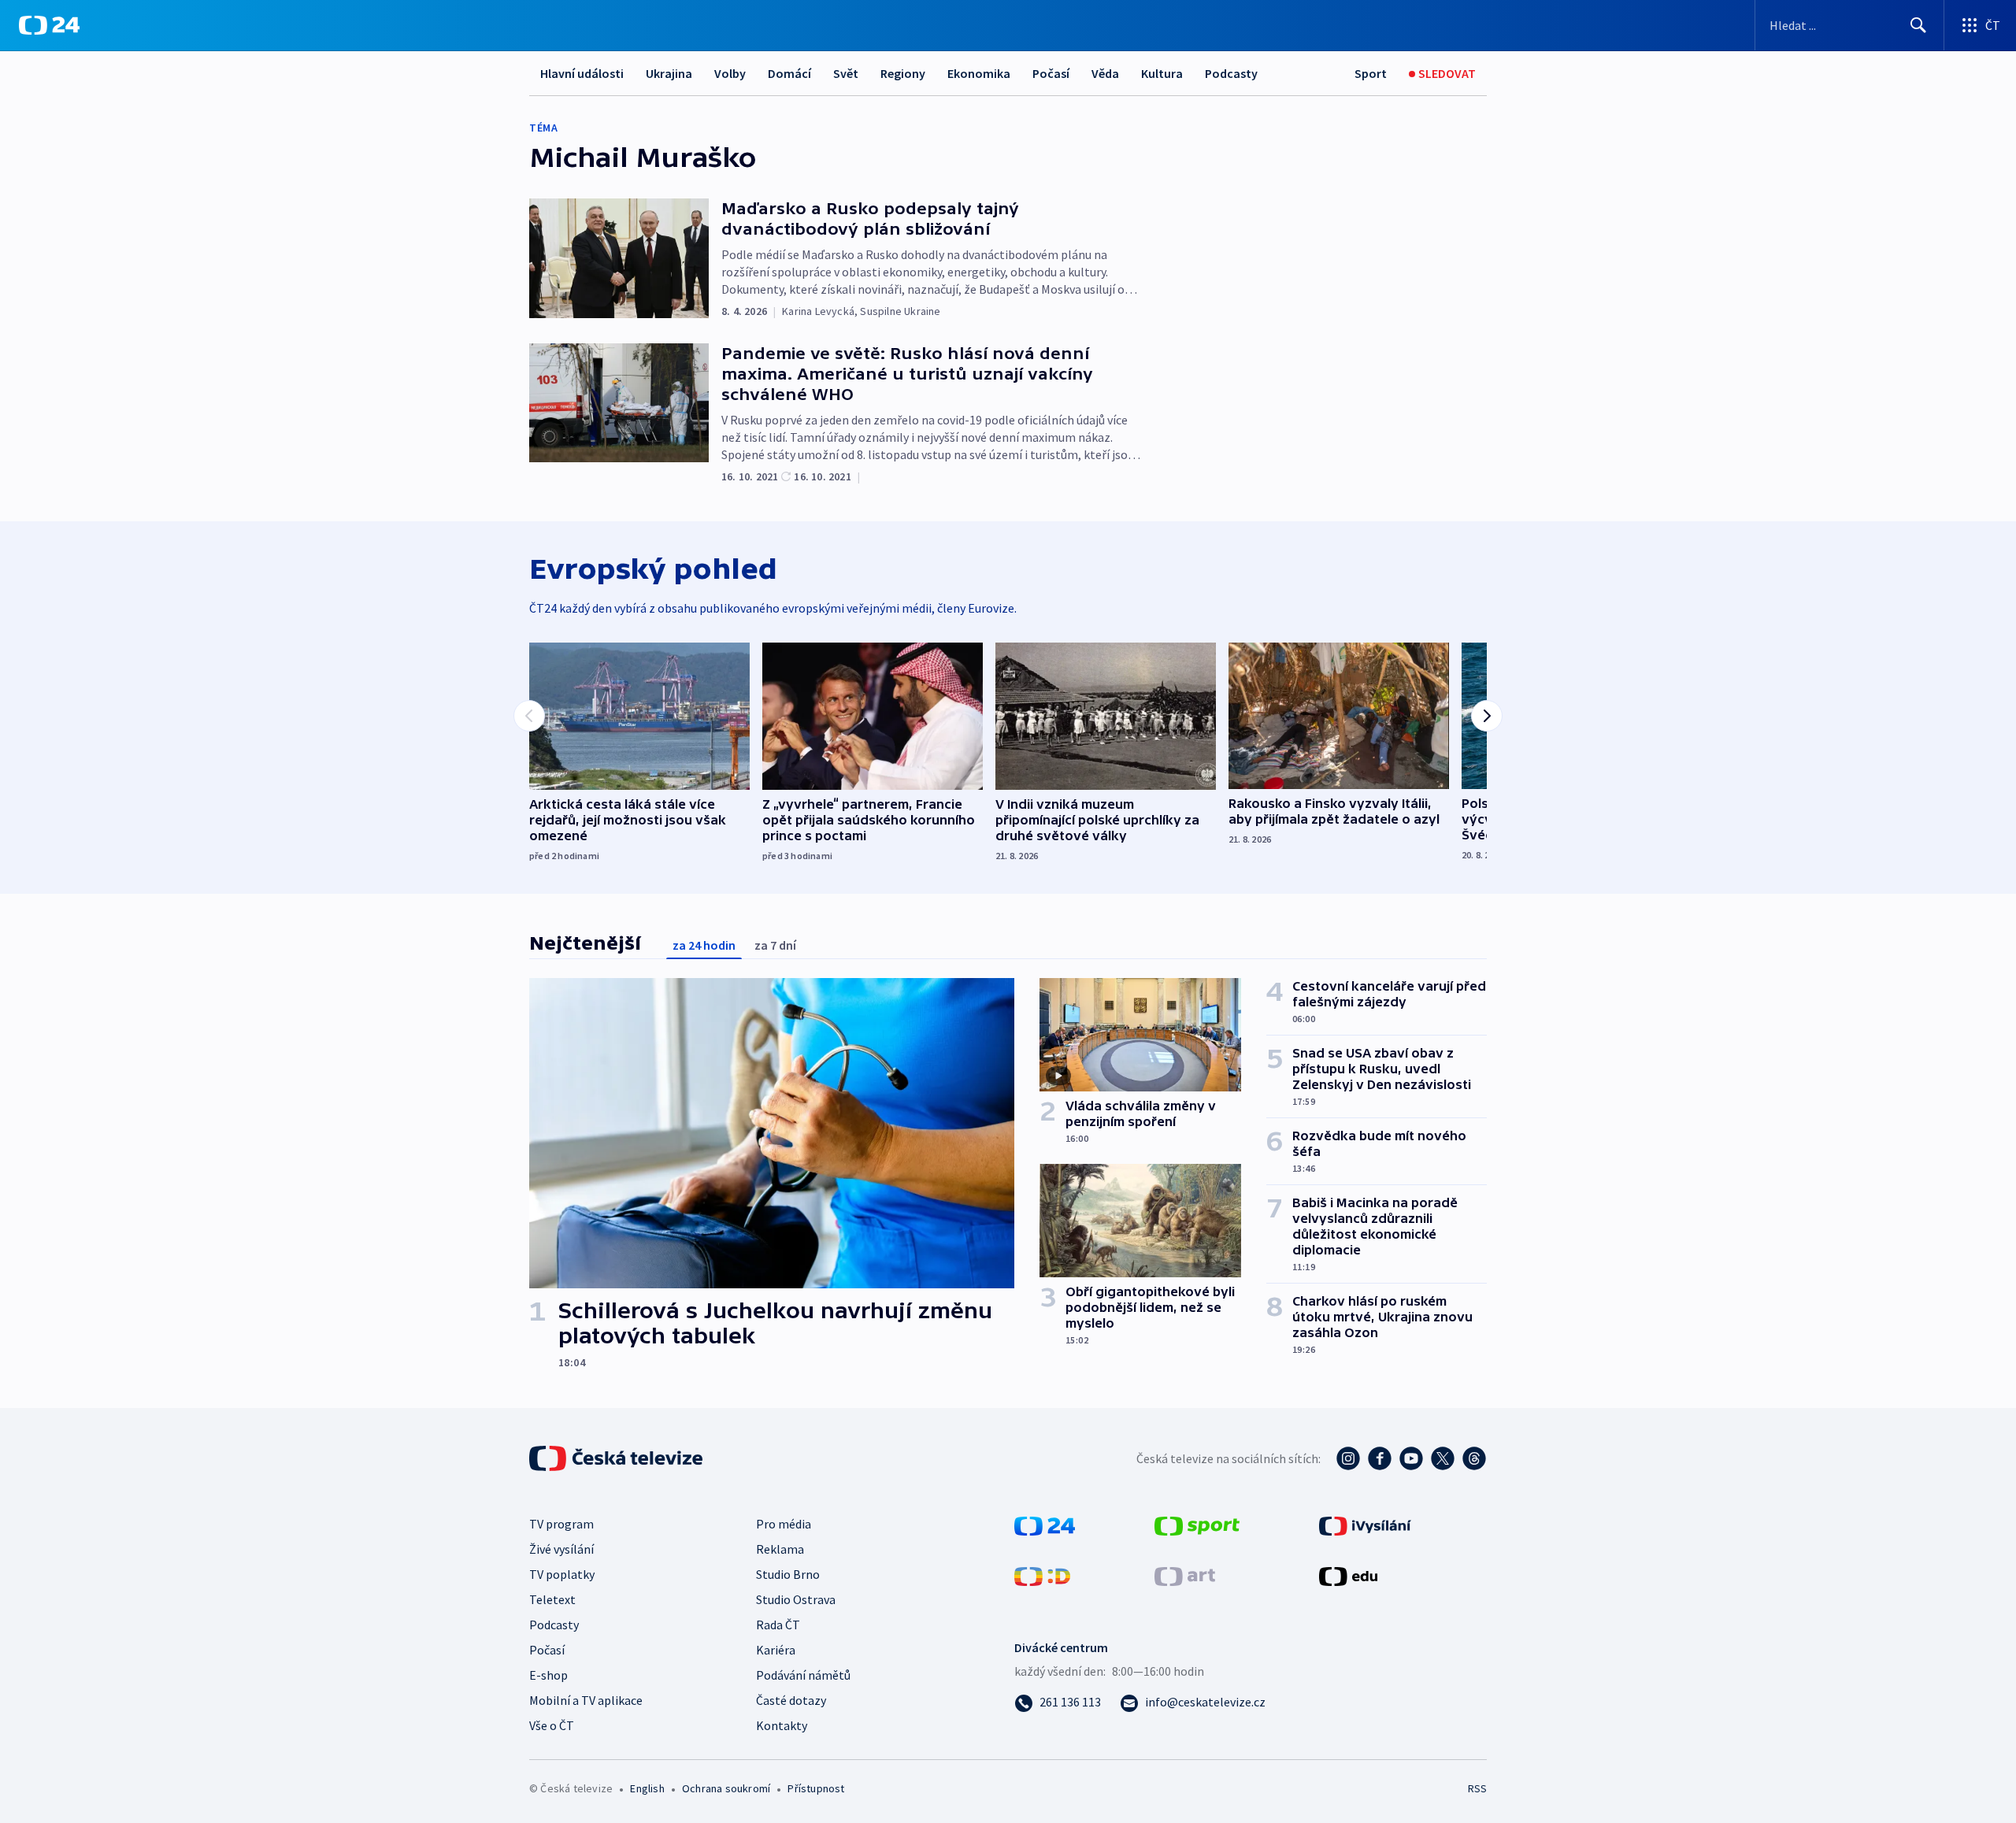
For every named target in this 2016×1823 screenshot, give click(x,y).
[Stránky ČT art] (1185, 1575)
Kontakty (782, 1725)
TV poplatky (562, 1574)
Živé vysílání (561, 1549)
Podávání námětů (803, 1675)
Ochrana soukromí (726, 1788)
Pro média (784, 1524)
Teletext (552, 1599)
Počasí (1051, 73)
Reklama (780, 1549)
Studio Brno (788, 1574)
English (647, 1788)
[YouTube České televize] (1411, 1458)
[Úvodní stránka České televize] (617, 1458)
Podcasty (1231, 73)
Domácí (789, 73)
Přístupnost (816, 1788)
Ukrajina (669, 73)
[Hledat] (1918, 25)
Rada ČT (778, 1625)
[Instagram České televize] (1348, 1458)
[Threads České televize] (1474, 1458)
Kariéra (776, 1650)
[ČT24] (49, 25)
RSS (1477, 1788)
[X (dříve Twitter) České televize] (1443, 1458)
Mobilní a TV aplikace (586, 1700)
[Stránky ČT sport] (1197, 1525)
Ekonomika (979, 73)
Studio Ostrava (796, 1599)
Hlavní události (582, 73)
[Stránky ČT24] (1045, 1525)
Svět (846, 73)
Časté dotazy (791, 1700)
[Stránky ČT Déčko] (1042, 1575)
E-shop (548, 1675)
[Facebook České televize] (1380, 1458)
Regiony (903, 73)
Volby (730, 73)
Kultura (1162, 73)
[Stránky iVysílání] (1365, 1525)
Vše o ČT (552, 1725)
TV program (561, 1524)
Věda (1105, 73)
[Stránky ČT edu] (1348, 1575)
